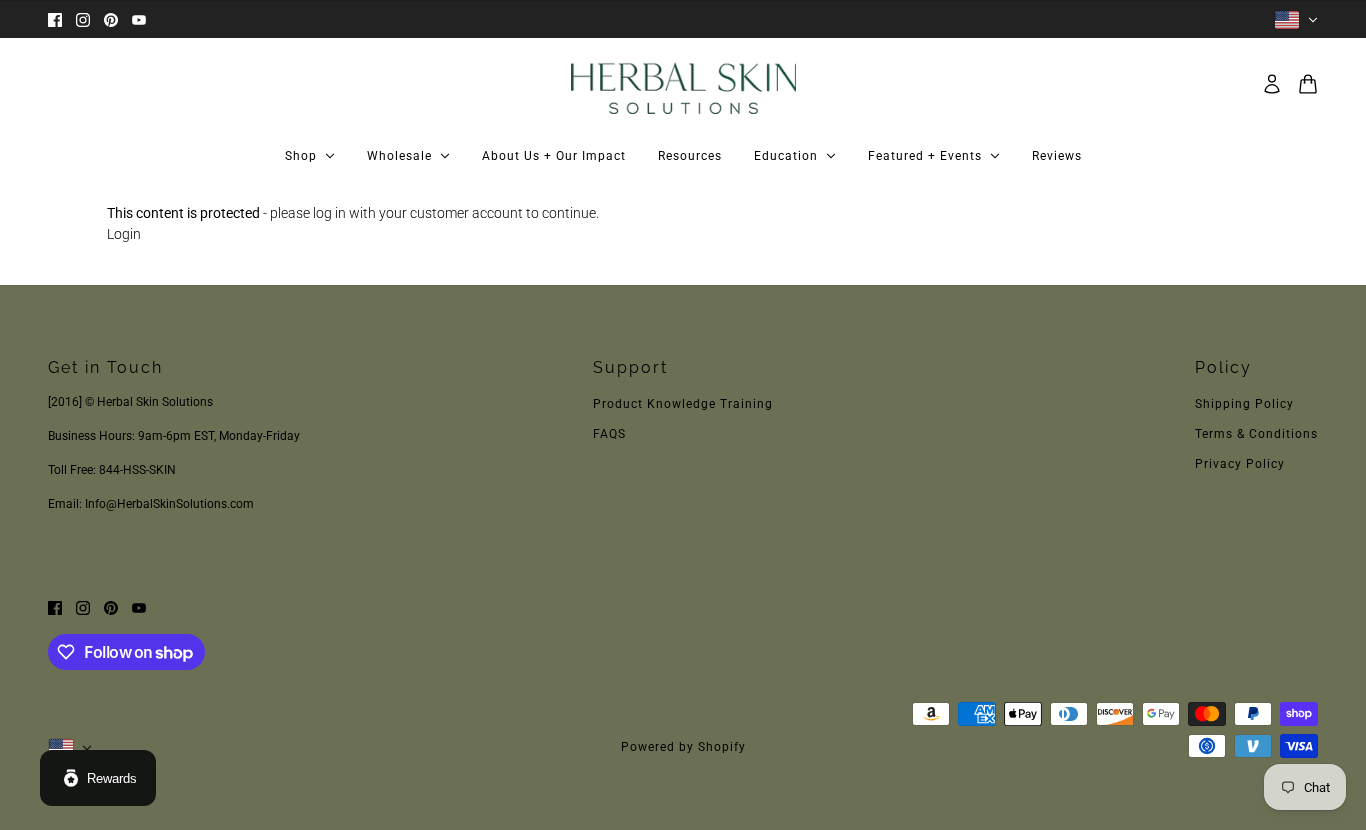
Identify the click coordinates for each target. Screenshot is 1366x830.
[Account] (1272, 84)
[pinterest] (111, 19)
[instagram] (83, 19)
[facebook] (55, 19)
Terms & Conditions (1256, 434)
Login (124, 234)
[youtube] (139, 19)
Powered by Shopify (683, 747)
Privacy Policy (1240, 464)
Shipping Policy (1244, 404)
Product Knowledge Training (683, 404)
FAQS (609, 434)
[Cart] (1308, 84)
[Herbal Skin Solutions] (683, 84)
